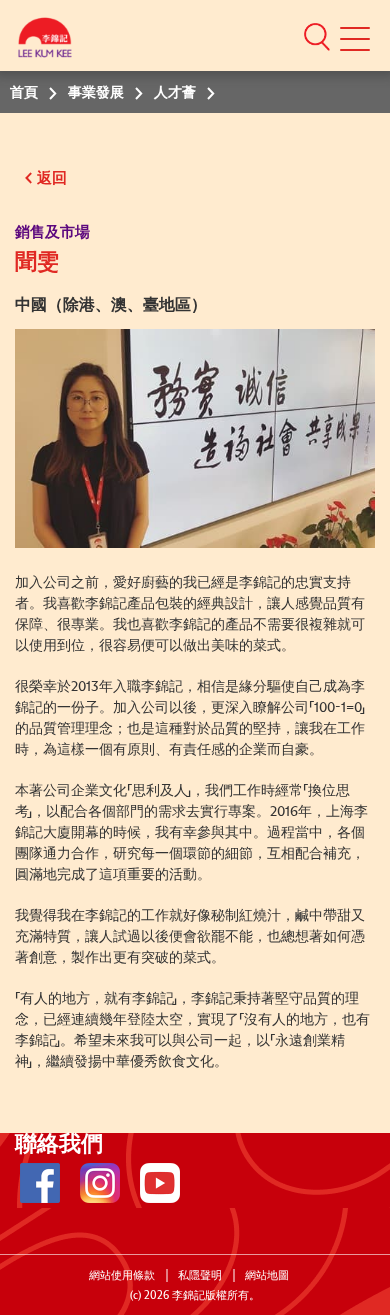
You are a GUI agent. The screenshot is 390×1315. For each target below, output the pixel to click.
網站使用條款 (122, 1275)
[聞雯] (195, 438)
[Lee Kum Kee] (45, 42)
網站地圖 (267, 1275)
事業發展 (96, 93)
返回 (52, 178)
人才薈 (175, 93)
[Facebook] (40, 1183)
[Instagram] (100, 1183)
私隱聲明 (200, 1275)
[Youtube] (160, 1183)
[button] (317, 36)
